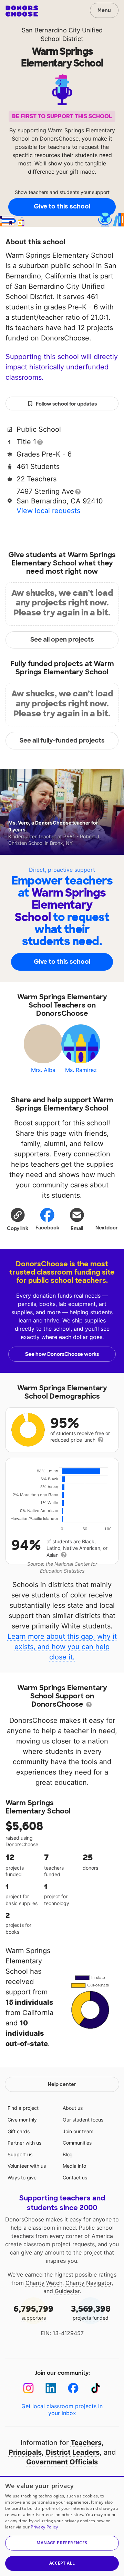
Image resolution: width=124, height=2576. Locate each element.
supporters (33, 2312)
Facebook (47, 1228)
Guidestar (67, 2291)
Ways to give (22, 2178)
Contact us (75, 2178)
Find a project (23, 2108)
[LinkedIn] (51, 2388)
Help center (62, 2084)
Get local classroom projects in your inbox (62, 2410)
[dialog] (62, 2526)
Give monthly (22, 2120)
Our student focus (83, 2120)
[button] (18, 1219)
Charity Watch (44, 2283)
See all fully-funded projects (62, 740)
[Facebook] (73, 2388)
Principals (25, 2452)
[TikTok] (96, 2388)
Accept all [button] (62, 2563)
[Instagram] (28, 2388)
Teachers (86, 2443)
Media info (74, 2166)
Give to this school (62, 206)
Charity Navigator (89, 2283)
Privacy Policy (44, 2527)
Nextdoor (107, 1228)
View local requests (48, 511)
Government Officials (62, 2462)
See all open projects (62, 640)
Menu (104, 10)
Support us (20, 2154)
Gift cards (19, 2131)
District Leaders (73, 2452)
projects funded (91, 2312)
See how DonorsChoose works (62, 1354)
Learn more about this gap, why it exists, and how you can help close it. (62, 1647)
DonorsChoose (22, 11)
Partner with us (24, 2143)
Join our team (78, 2131)
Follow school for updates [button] (66, 404)
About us (73, 2108)
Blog (68, 2154)
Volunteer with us (27, 2166)
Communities (77, 2143)
